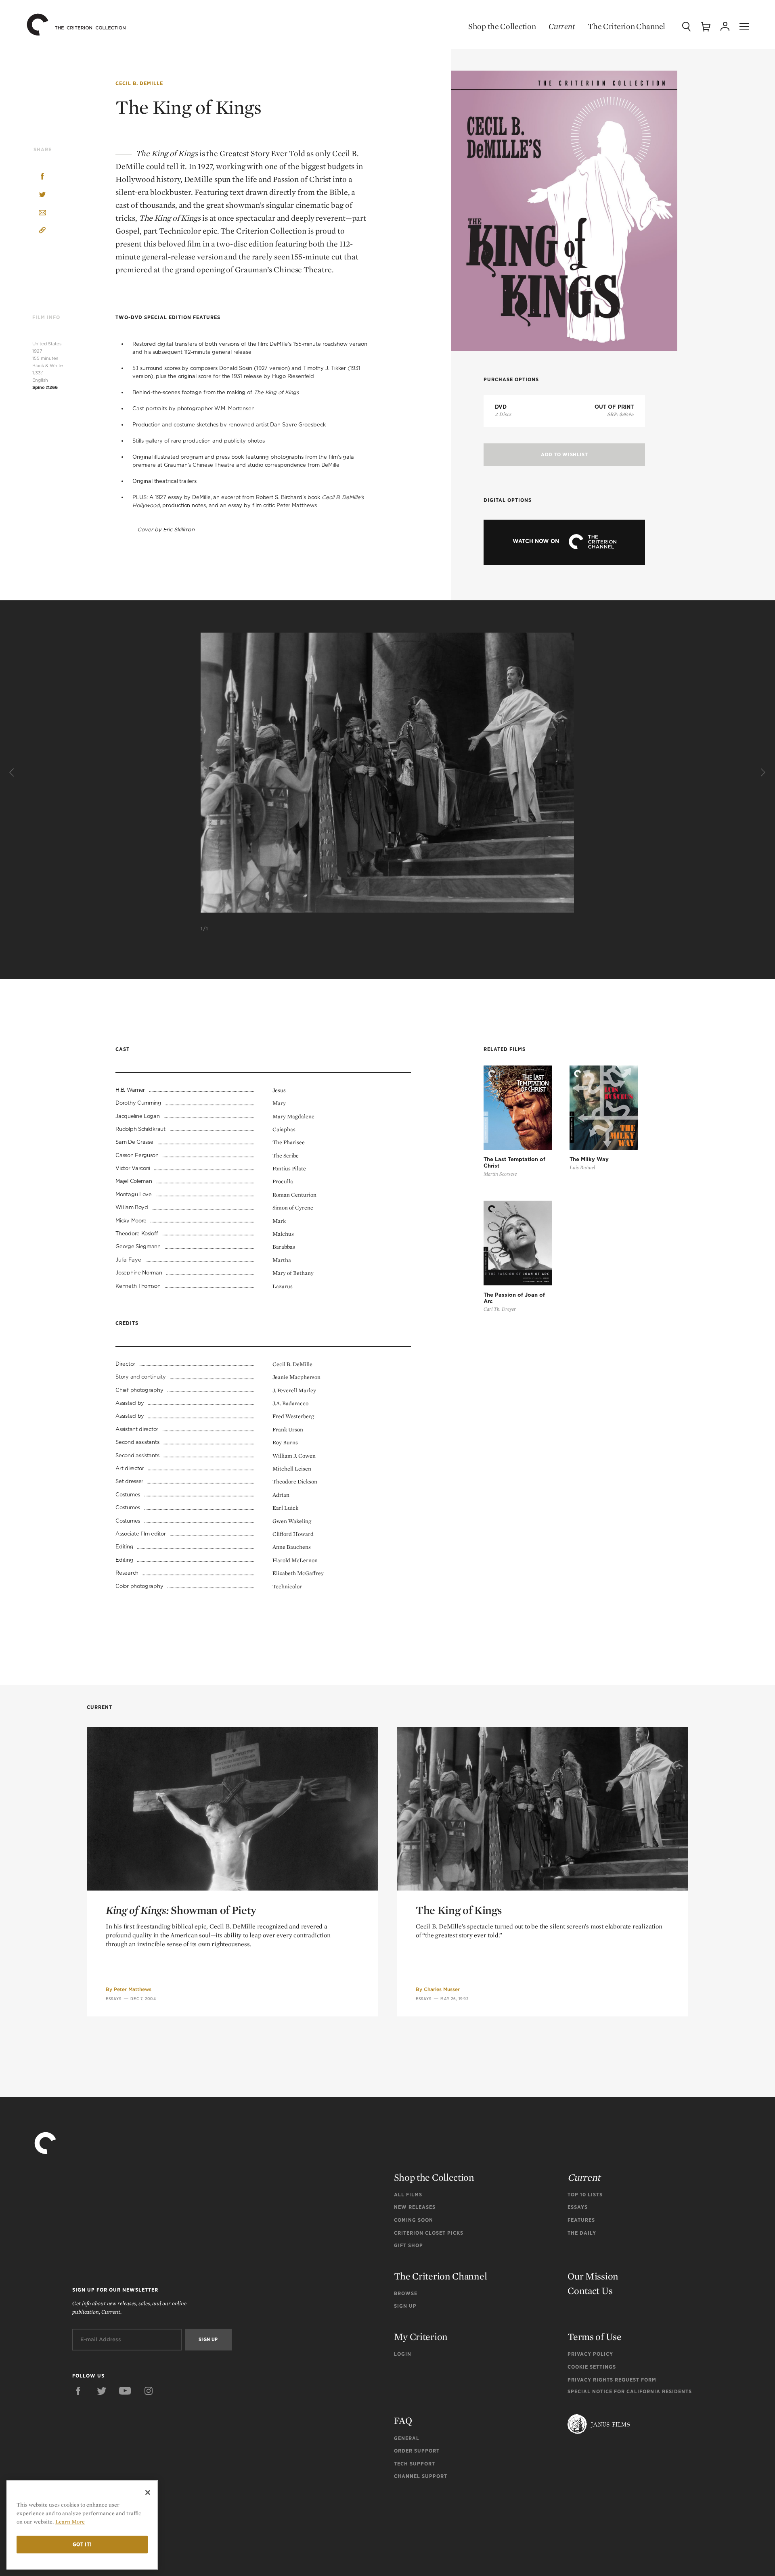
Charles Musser (442, 1989)
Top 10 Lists (585, 2195)
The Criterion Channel (626, 26)
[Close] (148, 2492)
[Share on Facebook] (42, 177)
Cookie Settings (592, 2367)
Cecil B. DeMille (139, 83)
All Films (408, 2195)
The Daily (582, 2233)
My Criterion (421, 2337)
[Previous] (13, 773)
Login (403, 2354)
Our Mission (593, 2276)
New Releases (415, 2207)
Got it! (82, 2544)
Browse (406, 2293)
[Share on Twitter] (42, 195)
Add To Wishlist (564, 454)
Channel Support (421, 2476)
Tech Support (415, 2464)
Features (581, 2220)
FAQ (403, 2420)
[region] (82, 2525)
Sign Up (405, 2306)
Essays (114, 1999)
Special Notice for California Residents (630, 2391)
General (407, 2438)
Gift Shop (408, 2245)
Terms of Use (594, 2337)
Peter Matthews (133, 1989)
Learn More (70, 2522)
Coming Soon (414, 2220)
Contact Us (590, 2291)
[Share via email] (42, 213)
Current (562, 26)
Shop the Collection (502, 26)
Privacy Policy (590, 2354)
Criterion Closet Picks (429, 2233)
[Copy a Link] (42, 231)
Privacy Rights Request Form (612, 2380)
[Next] (762, 773)
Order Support (417, 2451)
